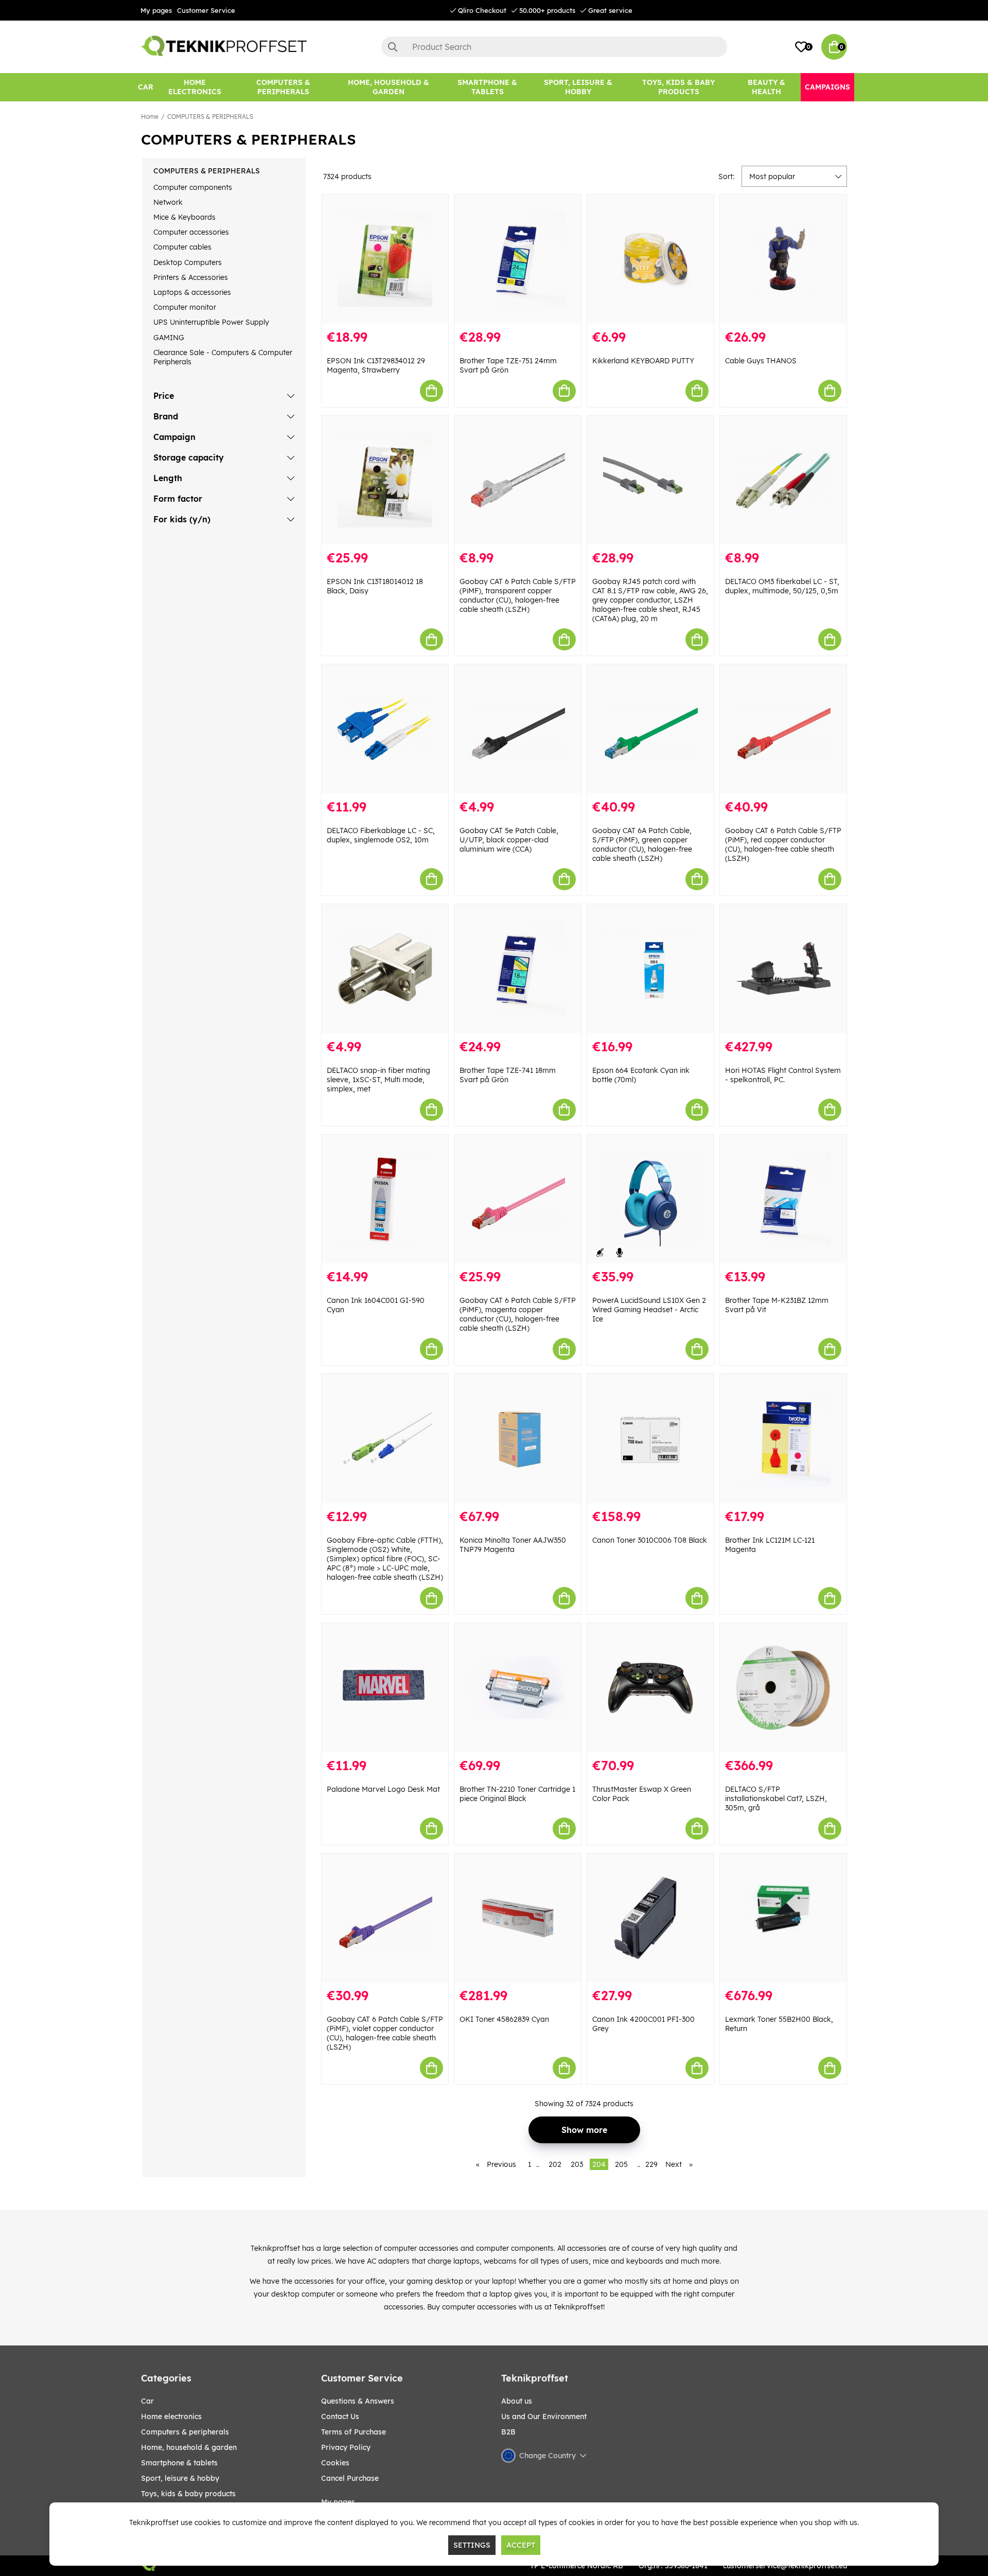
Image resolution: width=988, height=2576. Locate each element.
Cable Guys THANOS (761, 361)
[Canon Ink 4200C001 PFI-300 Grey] (650, 1918)
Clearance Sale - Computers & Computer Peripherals (223, 357)
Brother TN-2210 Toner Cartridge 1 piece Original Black (517, 1794)
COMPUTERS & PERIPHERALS (210, 117)
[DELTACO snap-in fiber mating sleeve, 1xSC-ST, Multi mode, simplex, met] (385, 969)
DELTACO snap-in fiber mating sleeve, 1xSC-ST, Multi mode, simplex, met (378, 1080)
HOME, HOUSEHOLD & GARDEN (189, 2447)
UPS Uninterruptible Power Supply (211, 322)
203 (577, 2164)
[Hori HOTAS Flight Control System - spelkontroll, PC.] (783, 969)
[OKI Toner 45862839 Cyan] (518, 1918)
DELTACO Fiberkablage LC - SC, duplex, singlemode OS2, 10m (381, 835)
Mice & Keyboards (184, 217)
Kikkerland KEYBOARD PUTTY (643, 361)
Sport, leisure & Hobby (180, 2478)
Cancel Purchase (350, 2478)
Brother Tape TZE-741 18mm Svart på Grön (508, 1075)
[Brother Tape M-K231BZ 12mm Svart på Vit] (783, 1199)
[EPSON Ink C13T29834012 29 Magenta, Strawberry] (385, 259)
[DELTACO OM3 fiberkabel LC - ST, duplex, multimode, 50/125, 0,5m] (783, 480)
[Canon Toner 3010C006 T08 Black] (650, 1439)
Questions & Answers (358, 2401)
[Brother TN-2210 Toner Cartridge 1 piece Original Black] (518, 1688)
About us (517, 2401)
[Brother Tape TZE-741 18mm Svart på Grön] (518, 969)
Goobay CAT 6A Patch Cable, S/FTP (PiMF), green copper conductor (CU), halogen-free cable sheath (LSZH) (642, 844)
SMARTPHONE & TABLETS (179, 2463)
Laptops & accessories (192, 292)
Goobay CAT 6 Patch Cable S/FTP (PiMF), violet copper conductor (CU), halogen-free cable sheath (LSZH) (385, 2033)
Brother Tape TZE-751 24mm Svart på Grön (508, 365)
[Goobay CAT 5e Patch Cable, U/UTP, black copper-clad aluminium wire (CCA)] (518, 729)
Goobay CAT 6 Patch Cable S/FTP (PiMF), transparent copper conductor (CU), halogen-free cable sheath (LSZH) (518, 595)
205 (621, 2164)
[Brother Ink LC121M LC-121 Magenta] (783, 1439)
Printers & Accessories (191, 277)
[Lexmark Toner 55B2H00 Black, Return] (783, 1918)
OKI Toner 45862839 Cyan (504, 2019)
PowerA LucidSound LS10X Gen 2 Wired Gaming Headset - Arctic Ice (649, 1310)
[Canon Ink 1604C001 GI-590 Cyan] (385, 1199)
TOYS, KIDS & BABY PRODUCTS (188, 2494)
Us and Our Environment (544, 2416)
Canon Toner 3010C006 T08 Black (650, 1540)
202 (555, 2164)
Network (168, 202)
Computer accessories (191, 232)
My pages (156, 10)
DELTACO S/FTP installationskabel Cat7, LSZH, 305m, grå (776, 1798)
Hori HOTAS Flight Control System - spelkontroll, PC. (783, 1075)
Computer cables (182, 247)
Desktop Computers (188, 262)
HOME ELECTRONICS (171, 2416)
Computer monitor (185, 307)
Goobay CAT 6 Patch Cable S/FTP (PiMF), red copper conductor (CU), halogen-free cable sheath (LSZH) (783, 844)
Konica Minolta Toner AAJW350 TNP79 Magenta (513, 1545)
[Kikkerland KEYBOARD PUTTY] (650, 259)
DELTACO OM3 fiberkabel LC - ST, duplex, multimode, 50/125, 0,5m (782, 586)
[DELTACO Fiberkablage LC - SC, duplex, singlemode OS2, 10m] (385, 729)
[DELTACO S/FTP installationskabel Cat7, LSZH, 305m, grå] (783, 1688)
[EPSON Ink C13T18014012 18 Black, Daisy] (385, 480)
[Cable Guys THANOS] (783, 259)
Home (150, 117)
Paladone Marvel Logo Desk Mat (383, 1789)
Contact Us (340, 2416)
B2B (508, 2432)
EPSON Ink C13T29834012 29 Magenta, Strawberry (376, 365)
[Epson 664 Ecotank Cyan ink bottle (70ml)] (650, 969)
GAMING (169, 338)
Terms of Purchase (354, 2432)
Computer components (193, 187)
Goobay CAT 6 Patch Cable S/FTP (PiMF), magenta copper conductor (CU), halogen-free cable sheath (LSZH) (518, 1314)
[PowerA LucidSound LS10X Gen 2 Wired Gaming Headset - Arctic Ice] (650, 1199)
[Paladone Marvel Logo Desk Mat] (385, 1688)
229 (651, 2164)
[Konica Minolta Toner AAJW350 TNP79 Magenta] (518, 1439)
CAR (147, 2401)
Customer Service (206, 10)
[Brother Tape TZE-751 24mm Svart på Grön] (518, 259)
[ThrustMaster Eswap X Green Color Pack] (650, 1688)
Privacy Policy (346, 2447)
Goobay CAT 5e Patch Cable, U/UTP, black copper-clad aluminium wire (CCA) (509, 840)
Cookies (335, 2463)
